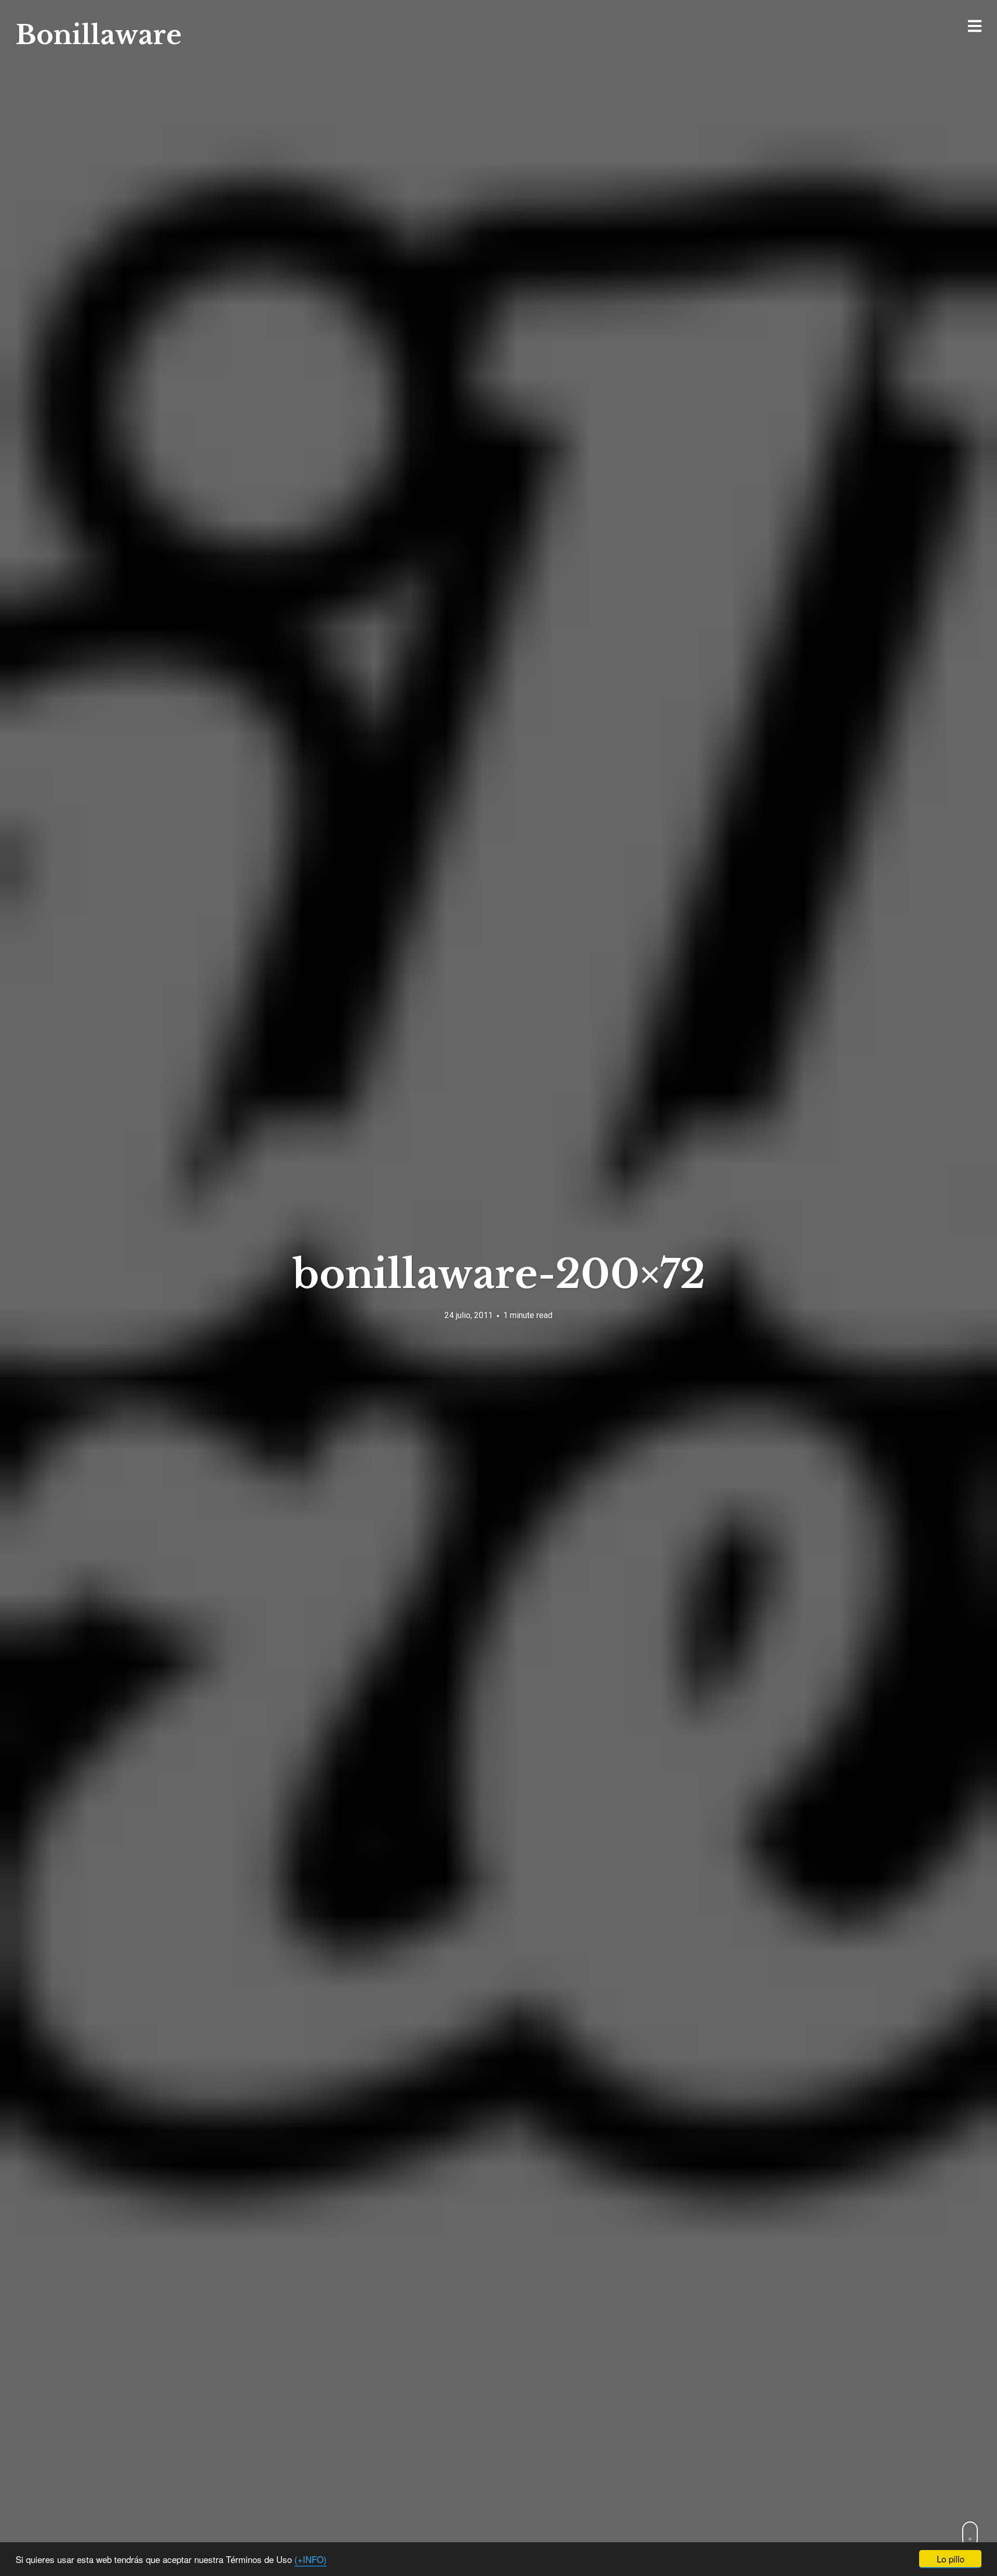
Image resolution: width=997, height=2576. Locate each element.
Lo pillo (951, 2559)
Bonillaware (99, 35)
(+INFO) (311, 2559)
